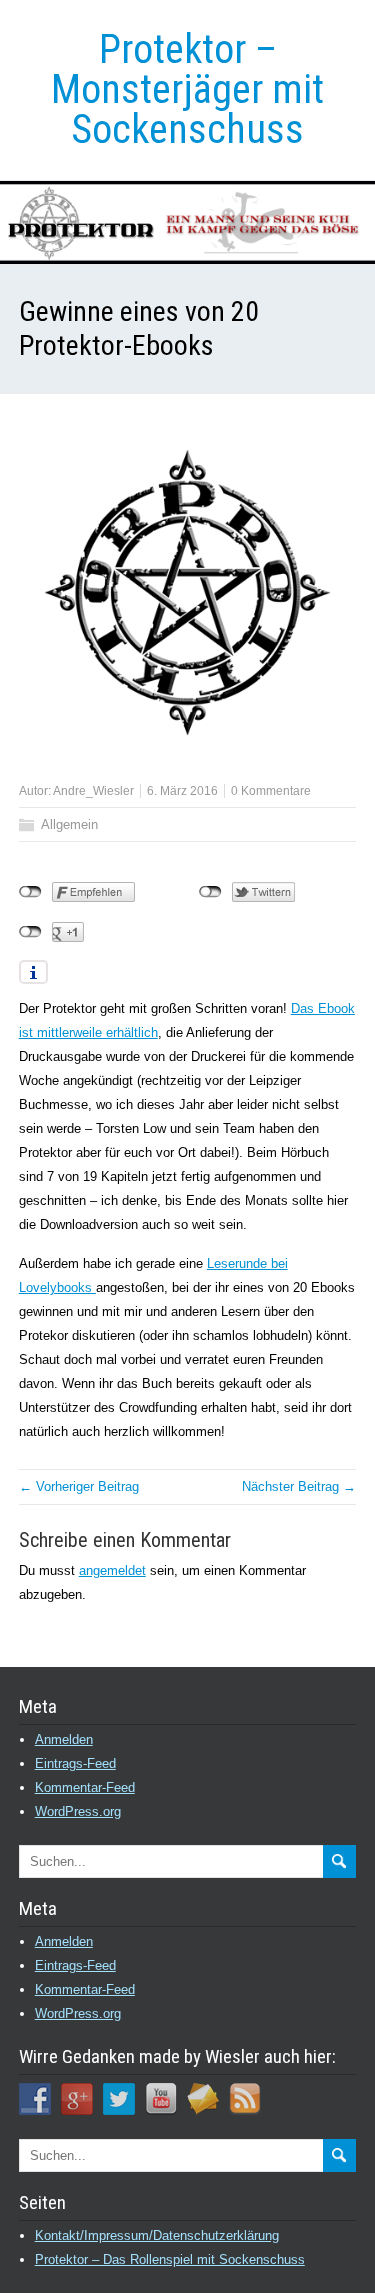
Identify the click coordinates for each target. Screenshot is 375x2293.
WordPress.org (78, 1811)
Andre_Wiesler (93, 791)
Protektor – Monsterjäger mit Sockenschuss (187, 89)
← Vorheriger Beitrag (79, 1486)
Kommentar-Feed (85, 1787)
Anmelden (64, 1739)
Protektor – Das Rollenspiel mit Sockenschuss (170, 2259)
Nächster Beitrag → (299, 1486)
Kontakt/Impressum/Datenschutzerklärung (157, 2235)
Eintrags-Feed (75, 1763)
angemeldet (112, 1570)
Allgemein (69, 824)
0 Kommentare (271, 791)
